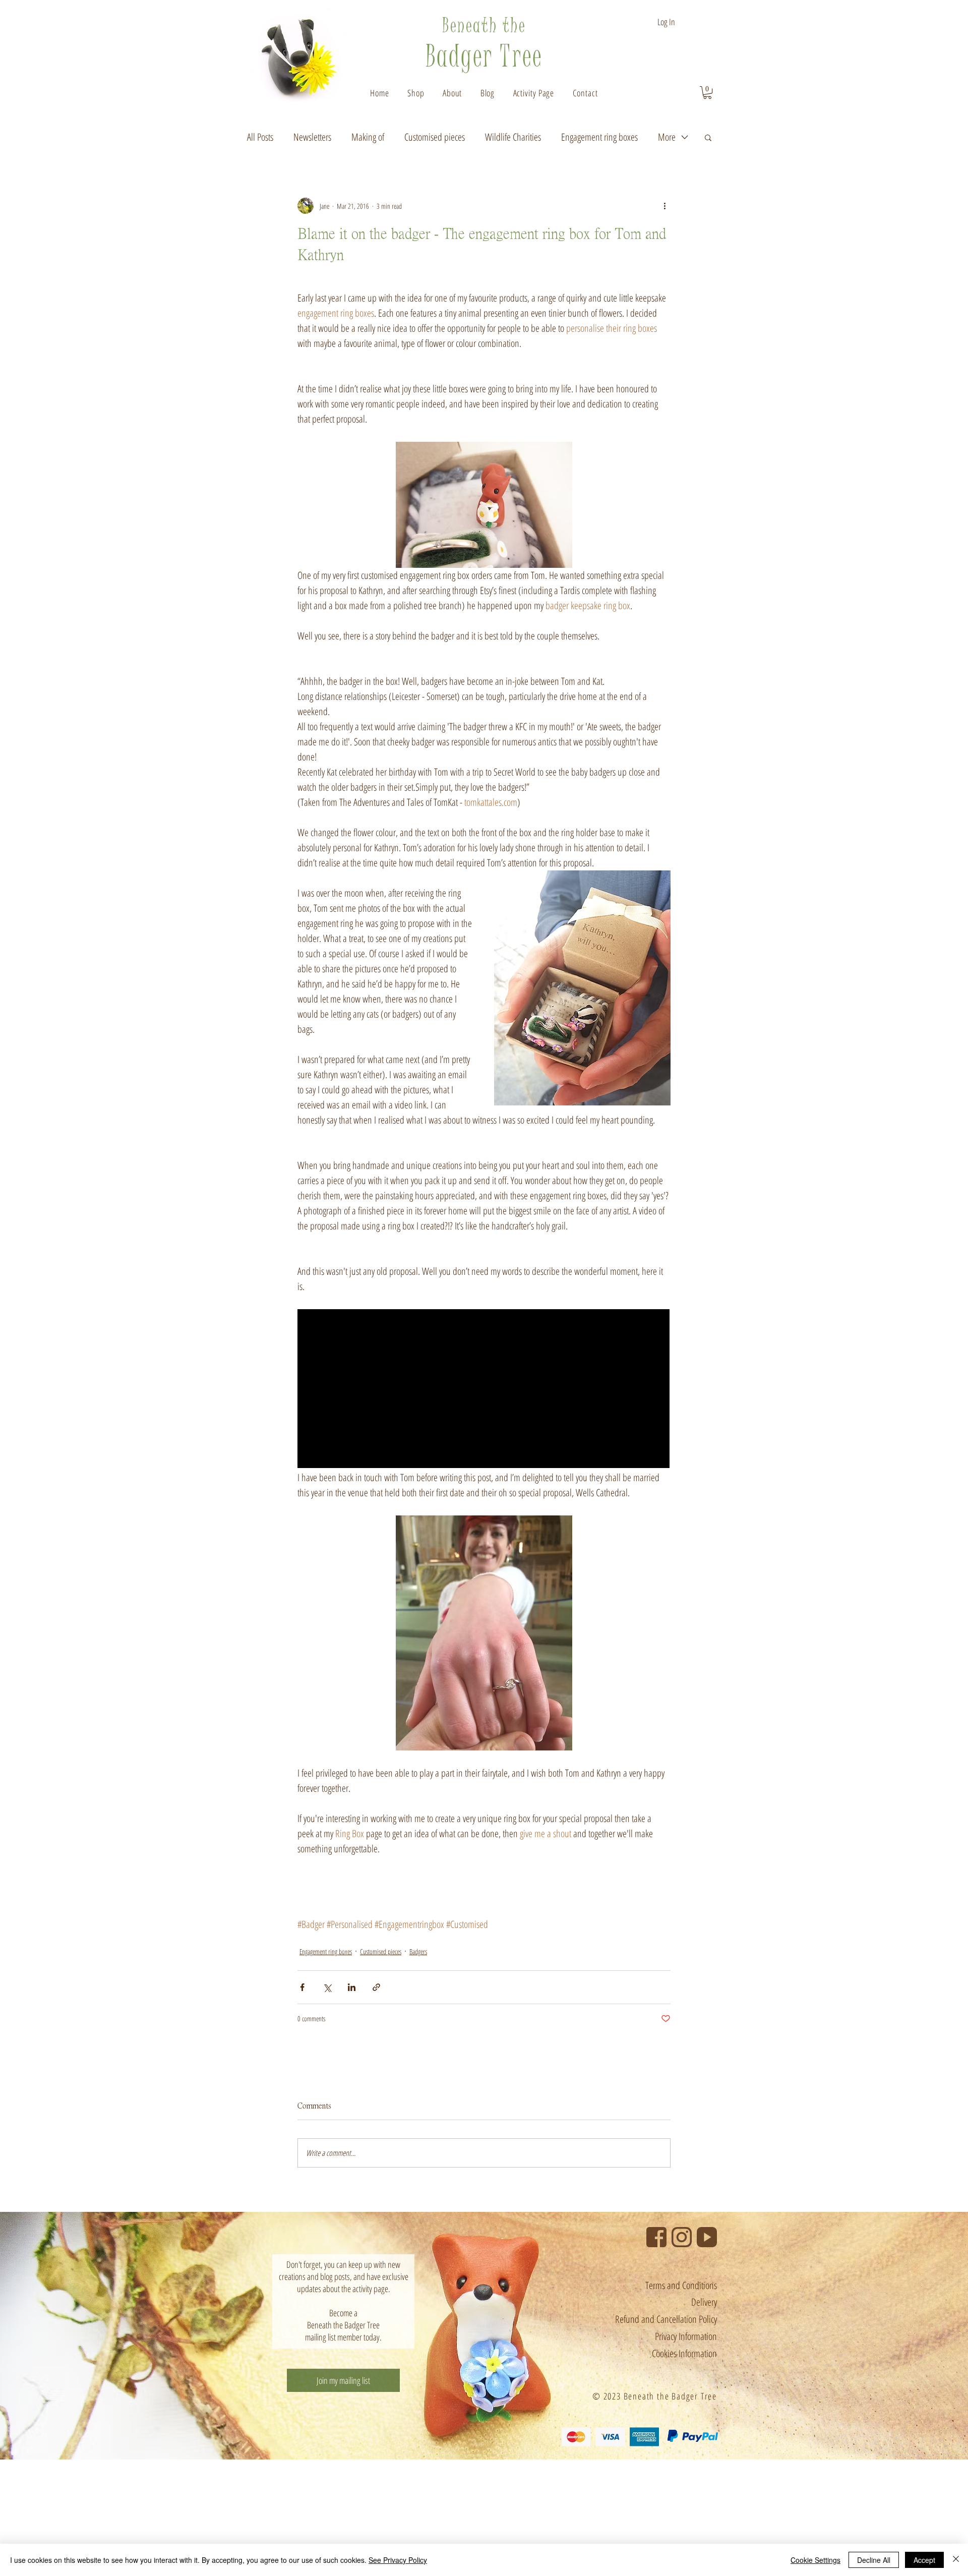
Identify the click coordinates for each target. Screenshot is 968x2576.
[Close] (956, 2560)
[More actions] (664, 206)
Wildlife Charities (513, 137)
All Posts (260, 137)
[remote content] (484, 1390)
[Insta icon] (682, 2237)
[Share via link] (376, 1987)
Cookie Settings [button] (815, 2560)
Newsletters (312, 137)
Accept (924, 2560)
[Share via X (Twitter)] (327, 1987)
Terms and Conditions (681, 2285)
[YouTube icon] (707, 2237)
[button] (452, 93)
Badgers (418, 1951)
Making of (368, 137)
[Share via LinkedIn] (352, 1987)
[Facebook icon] (656, 2237)
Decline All (874, 2560)
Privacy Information (686, 2336)
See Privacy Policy (398, 2560)
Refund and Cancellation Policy (666, 2319)
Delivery (704, 2302)
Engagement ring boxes (599, 137)
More (667, 137)
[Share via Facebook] (302, 1987)
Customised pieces (435, 137)
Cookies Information (684, 2353)
